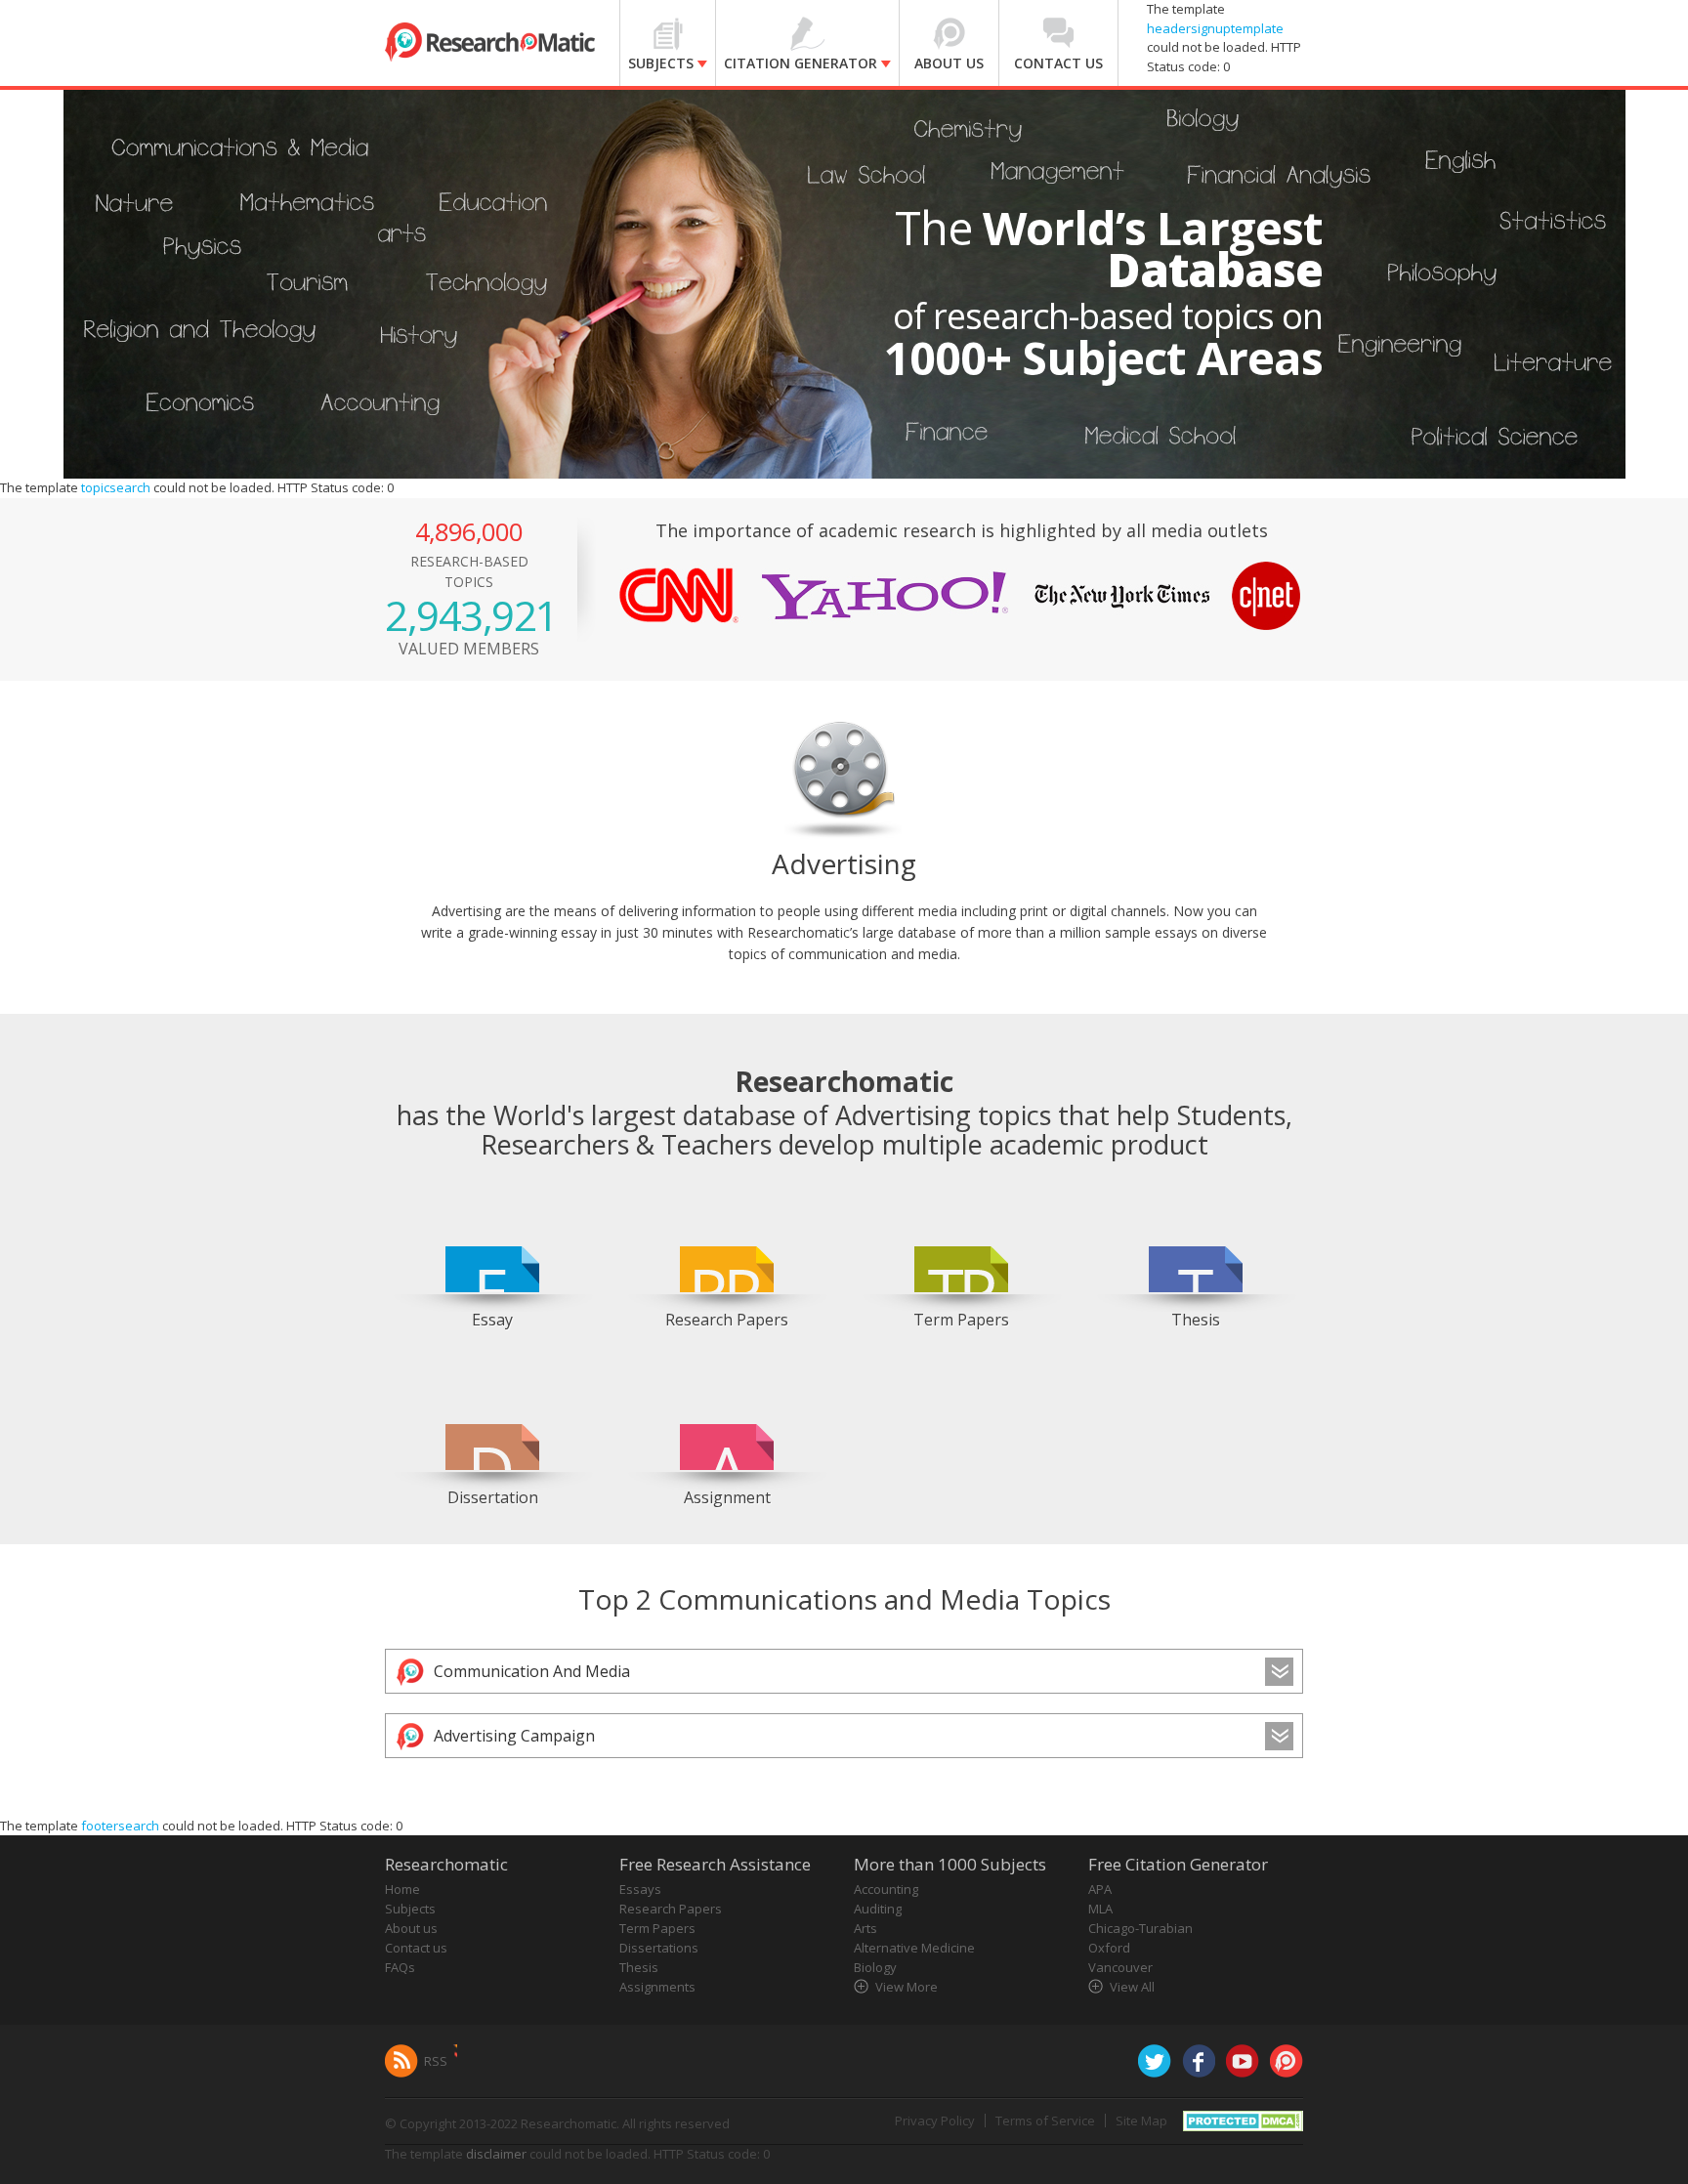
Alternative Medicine (914, 1948)
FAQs (400, 1967)
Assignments (657, 1987)
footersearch (120, 1826)
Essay (492, 1320)
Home (402, 1889)
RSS (436, 2061)
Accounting (886, 1889)
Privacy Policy (935, 2121)
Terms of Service (1045, 2121)
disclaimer (496, 2154)
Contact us (416, 1948)
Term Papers (961, 1320)
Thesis (1196, 1320)
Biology (875, 1967)
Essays (640, 1889)
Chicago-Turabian (1140, 1928)
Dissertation (493, 1497)
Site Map (1141, 2121)
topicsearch (116, 487)
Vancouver (1120, 1967)
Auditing (878, 1909)
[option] (492, 1263)
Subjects (410, 1909)
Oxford (1109, 1948)
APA (1100, 1889)
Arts (865, 1928)
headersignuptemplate (1215, 28)
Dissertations (659, 1948)
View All (1132, 1987)
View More (907, 1987)
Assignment (727, 1497)
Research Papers (727, 1320)
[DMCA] (1243, 2120)
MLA (1100, 1909)
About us (411, 1928)
